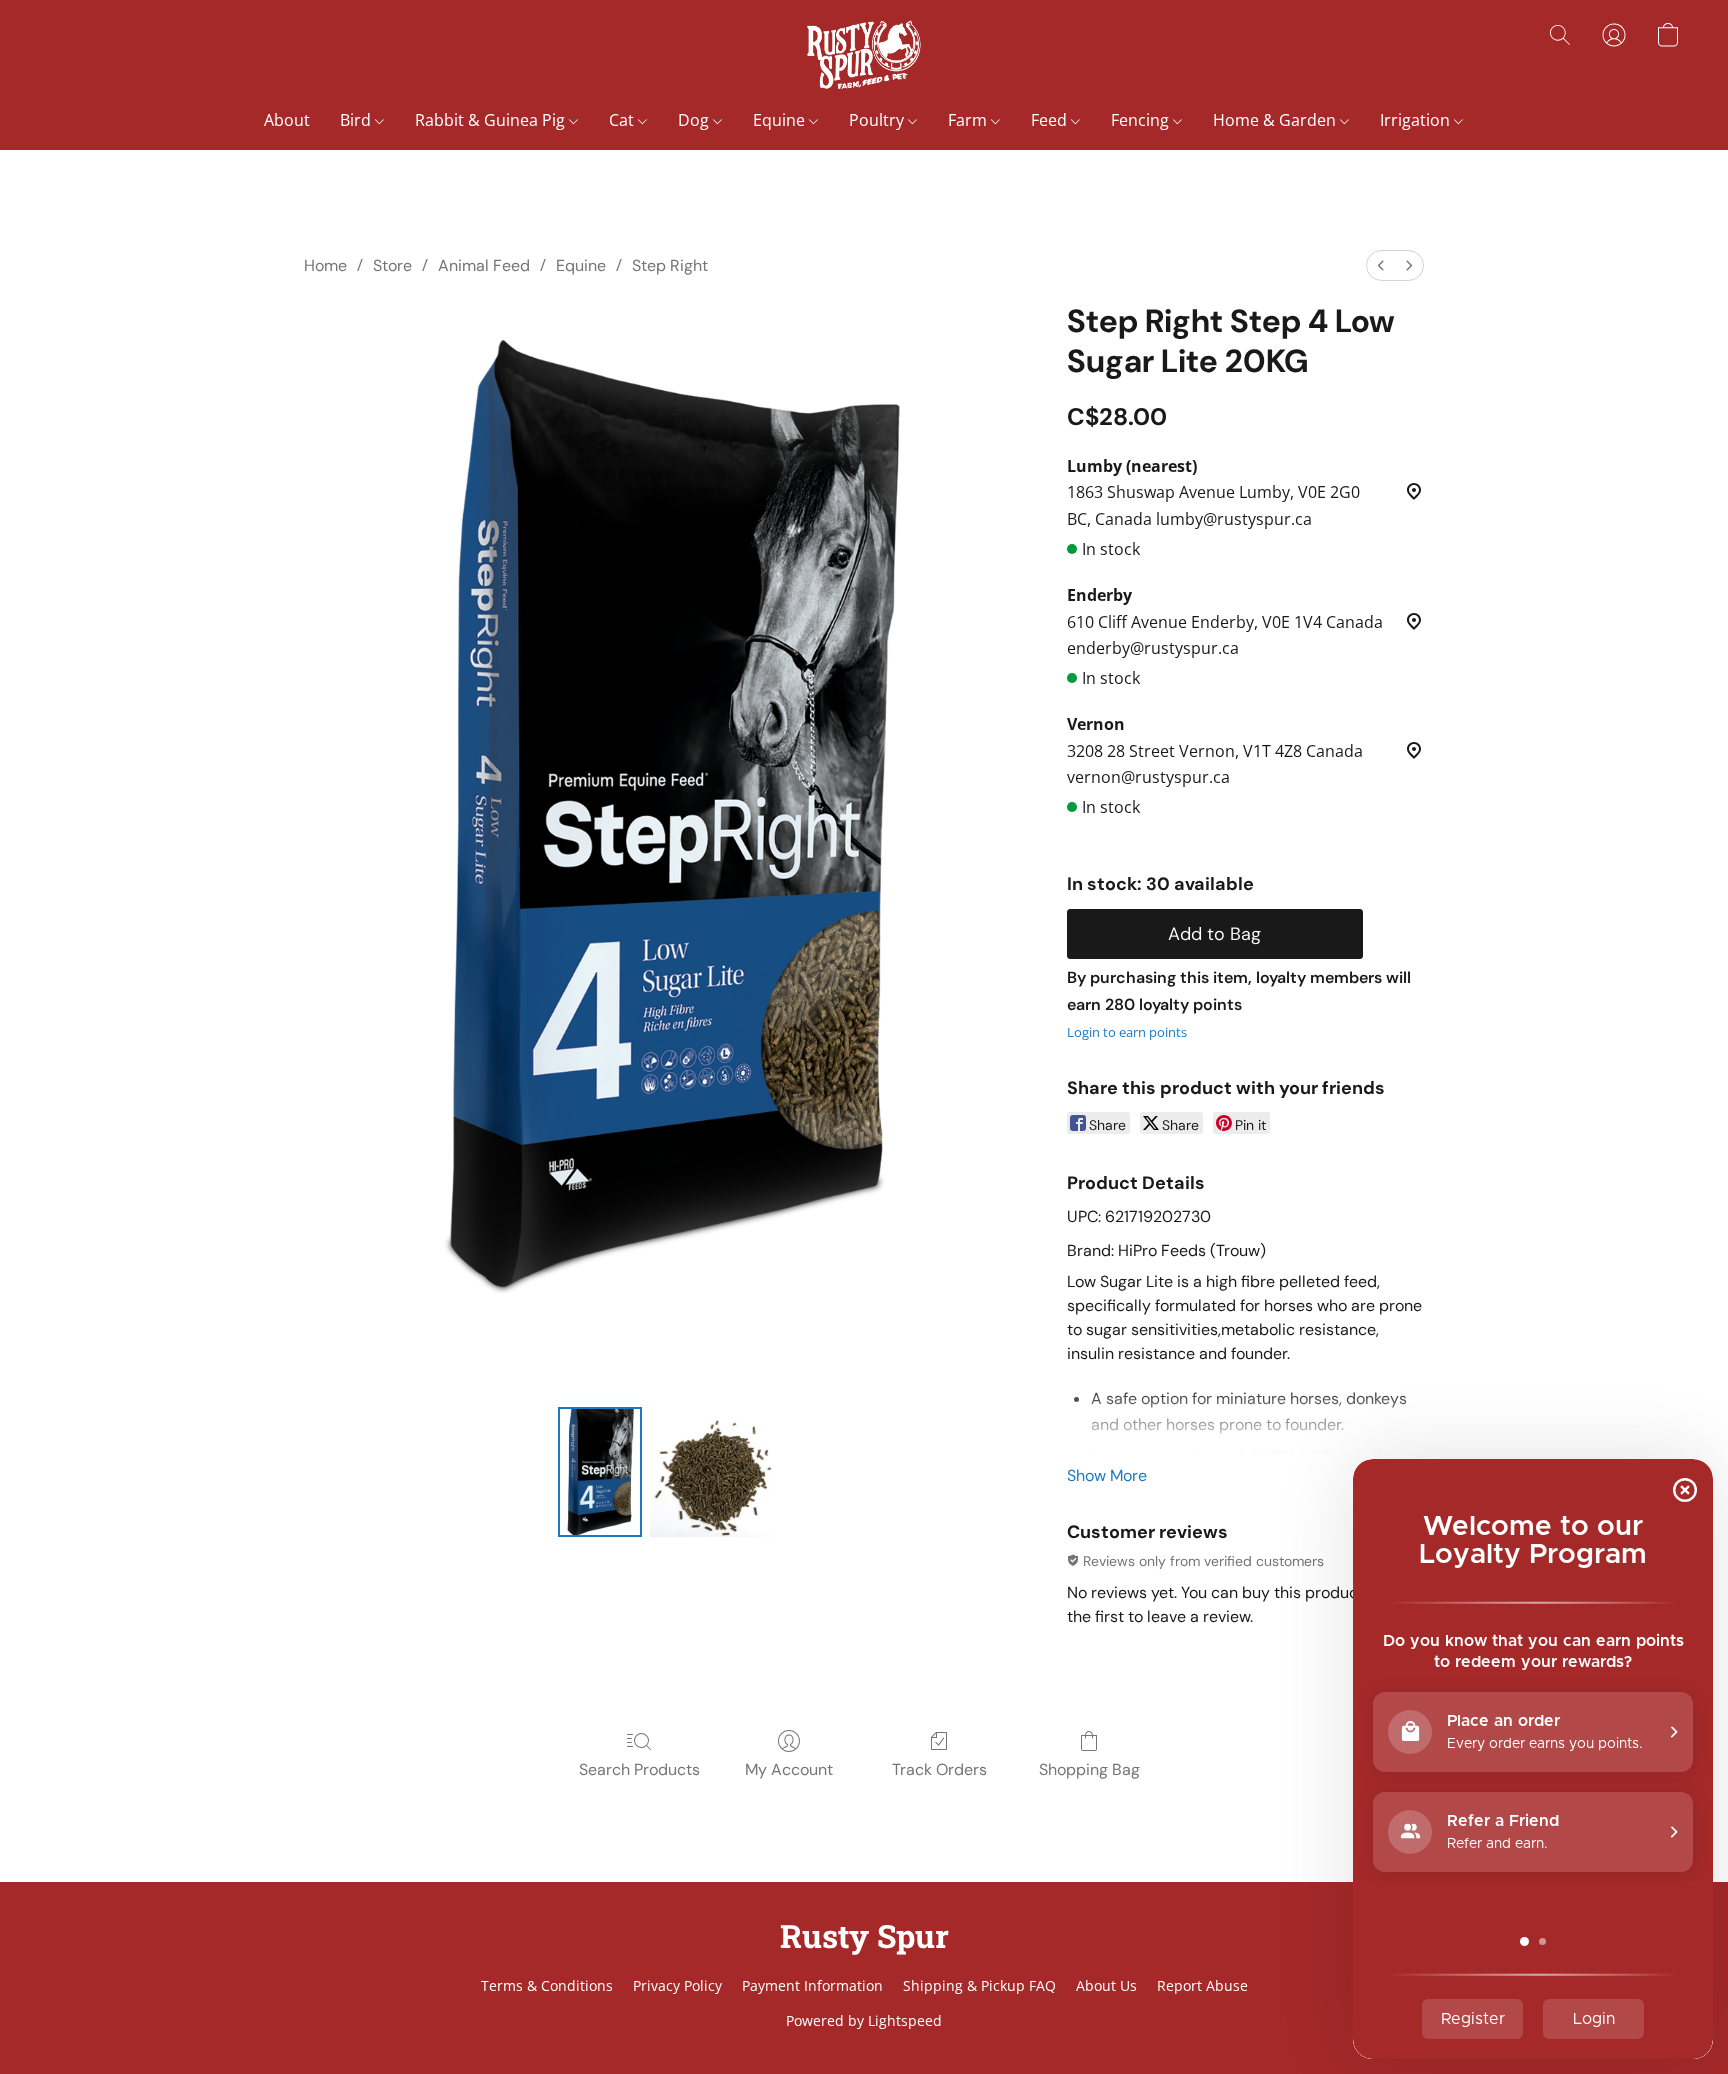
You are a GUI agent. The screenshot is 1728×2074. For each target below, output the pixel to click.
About (287, 120)
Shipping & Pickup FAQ (979, 1985)
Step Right (670, 265)
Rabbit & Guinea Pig (492, 120)
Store (392, 265)
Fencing (1142, 120)
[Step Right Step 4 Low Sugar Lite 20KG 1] (715, 1472)
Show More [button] (1107, 1475)
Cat (623, 120)
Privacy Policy (677, 1985)
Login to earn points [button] (1127, 1032)
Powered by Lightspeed (864, 2020)
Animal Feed (484, 265)
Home (325, 265)
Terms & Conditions (547, 1985)
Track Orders (939, 1769)
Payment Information (812, 1985)
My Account (789, 1769)
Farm (969, 120)
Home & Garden (1276, 120)
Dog (695, 120)
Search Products (639, 1769)
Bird (357, 120)
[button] (863, 55)
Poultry (878, 120)
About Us (1106, 1985)
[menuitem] (1381, 265)
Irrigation (1417, 120)
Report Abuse (1202, 1985)
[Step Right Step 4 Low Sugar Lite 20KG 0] (600, 1472)
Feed (1051, 120)
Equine (781, 120)
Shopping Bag (1089, 1769)
